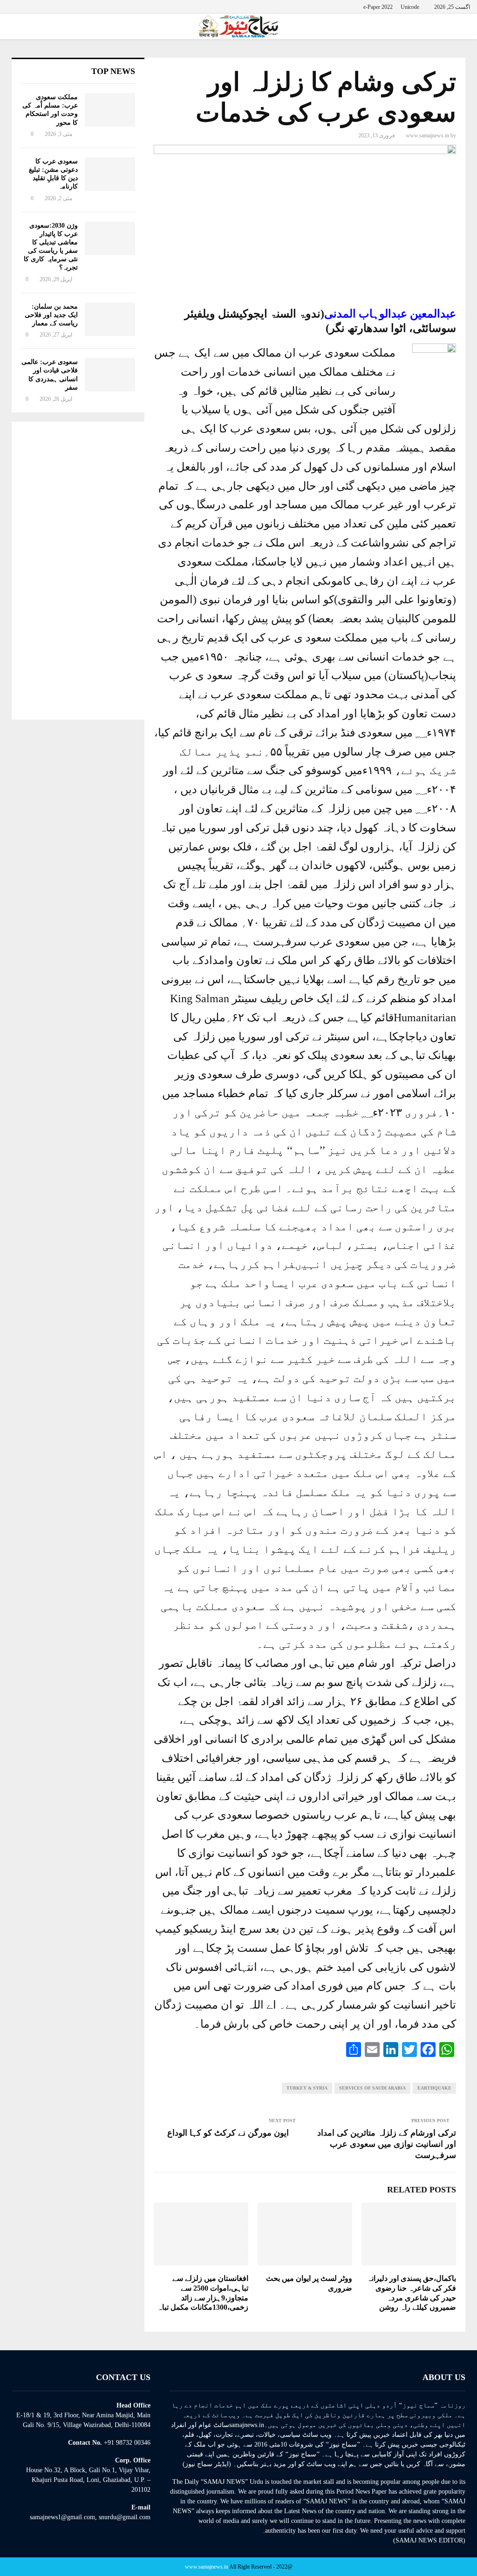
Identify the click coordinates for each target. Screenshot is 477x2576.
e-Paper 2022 (378, 7)
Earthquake (434, 2088)
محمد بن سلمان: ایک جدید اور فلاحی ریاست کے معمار (51, 315)
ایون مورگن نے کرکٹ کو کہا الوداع (228, 2133)
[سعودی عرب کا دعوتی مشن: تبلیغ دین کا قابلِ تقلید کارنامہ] (110, 174)
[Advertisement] (78, 571)
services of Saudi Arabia (372, 2088)
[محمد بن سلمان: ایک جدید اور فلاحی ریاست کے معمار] (110, 319)
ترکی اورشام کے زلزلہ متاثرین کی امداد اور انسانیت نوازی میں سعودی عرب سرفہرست (387, 2144)
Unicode (410, 7)
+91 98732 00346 (127, 2443)
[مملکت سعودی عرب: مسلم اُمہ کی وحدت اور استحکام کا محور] (110, 110)
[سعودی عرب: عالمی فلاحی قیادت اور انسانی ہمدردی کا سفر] (110, 375)
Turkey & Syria (307, 2088)
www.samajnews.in (427, 135)
